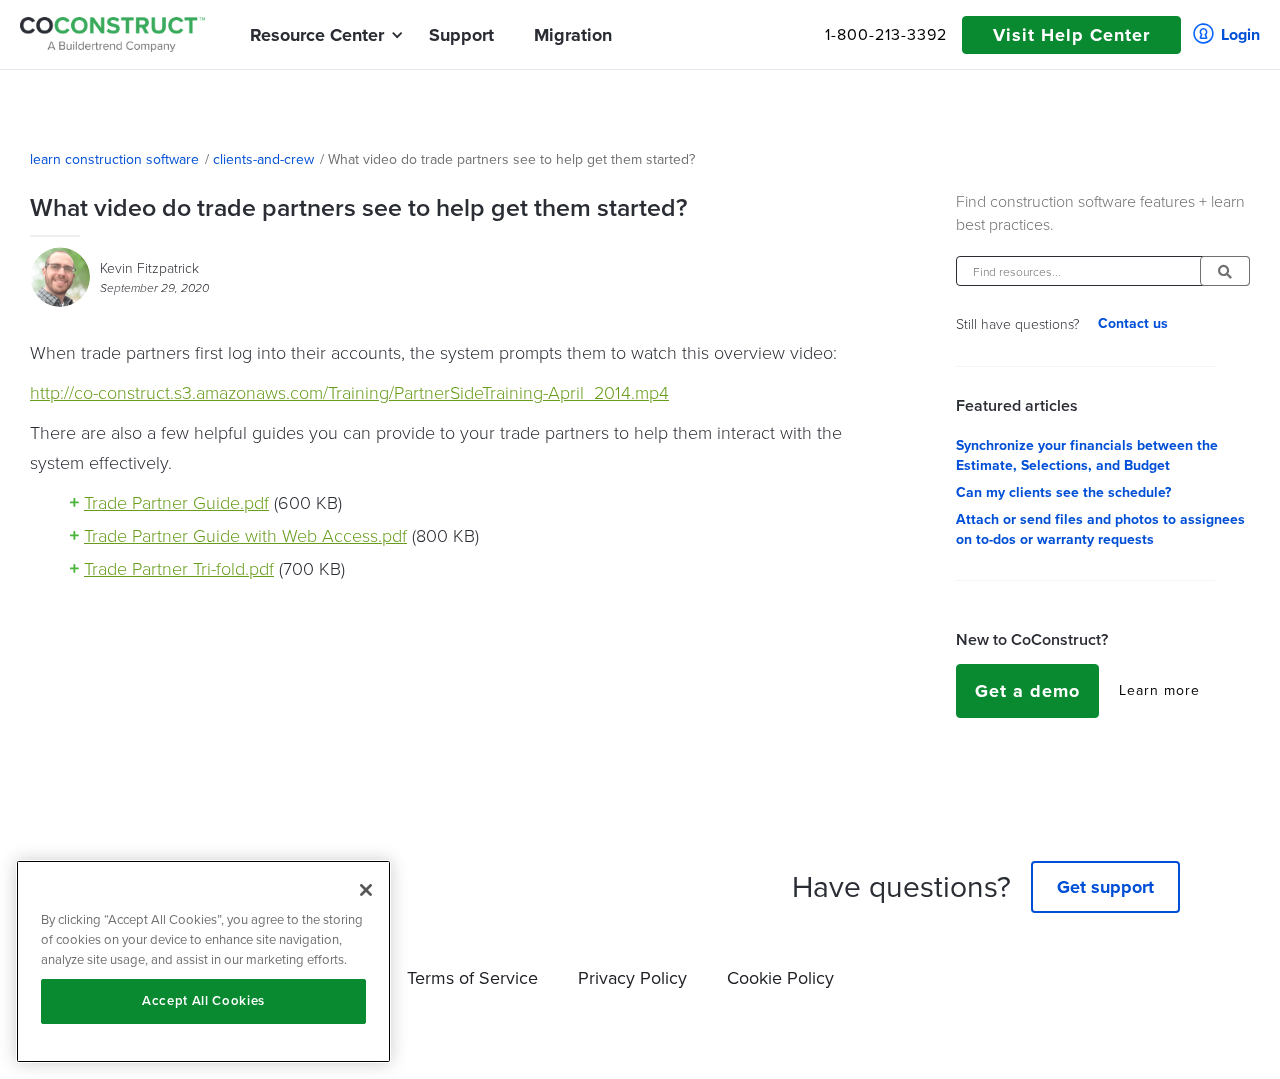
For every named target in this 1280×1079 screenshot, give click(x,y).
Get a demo (1027, 691)
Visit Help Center (1071, 35)
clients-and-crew (263, 160)
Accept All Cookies (203, 1000)
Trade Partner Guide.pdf (176, 502)
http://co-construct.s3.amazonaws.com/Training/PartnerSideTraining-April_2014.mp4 (349, 392)
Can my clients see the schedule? (1063, 493)
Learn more (1159, 691)
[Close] (366, 890)
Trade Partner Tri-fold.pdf (179, 568)
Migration (573, 35)
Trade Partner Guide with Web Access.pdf (245, 535)
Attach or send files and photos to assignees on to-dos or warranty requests (1100, 530)
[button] (317, 35)
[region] (203, 961)
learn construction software (114, 160)
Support (461, 35)
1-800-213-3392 (886, 35)
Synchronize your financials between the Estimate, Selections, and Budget (1087, 456)
